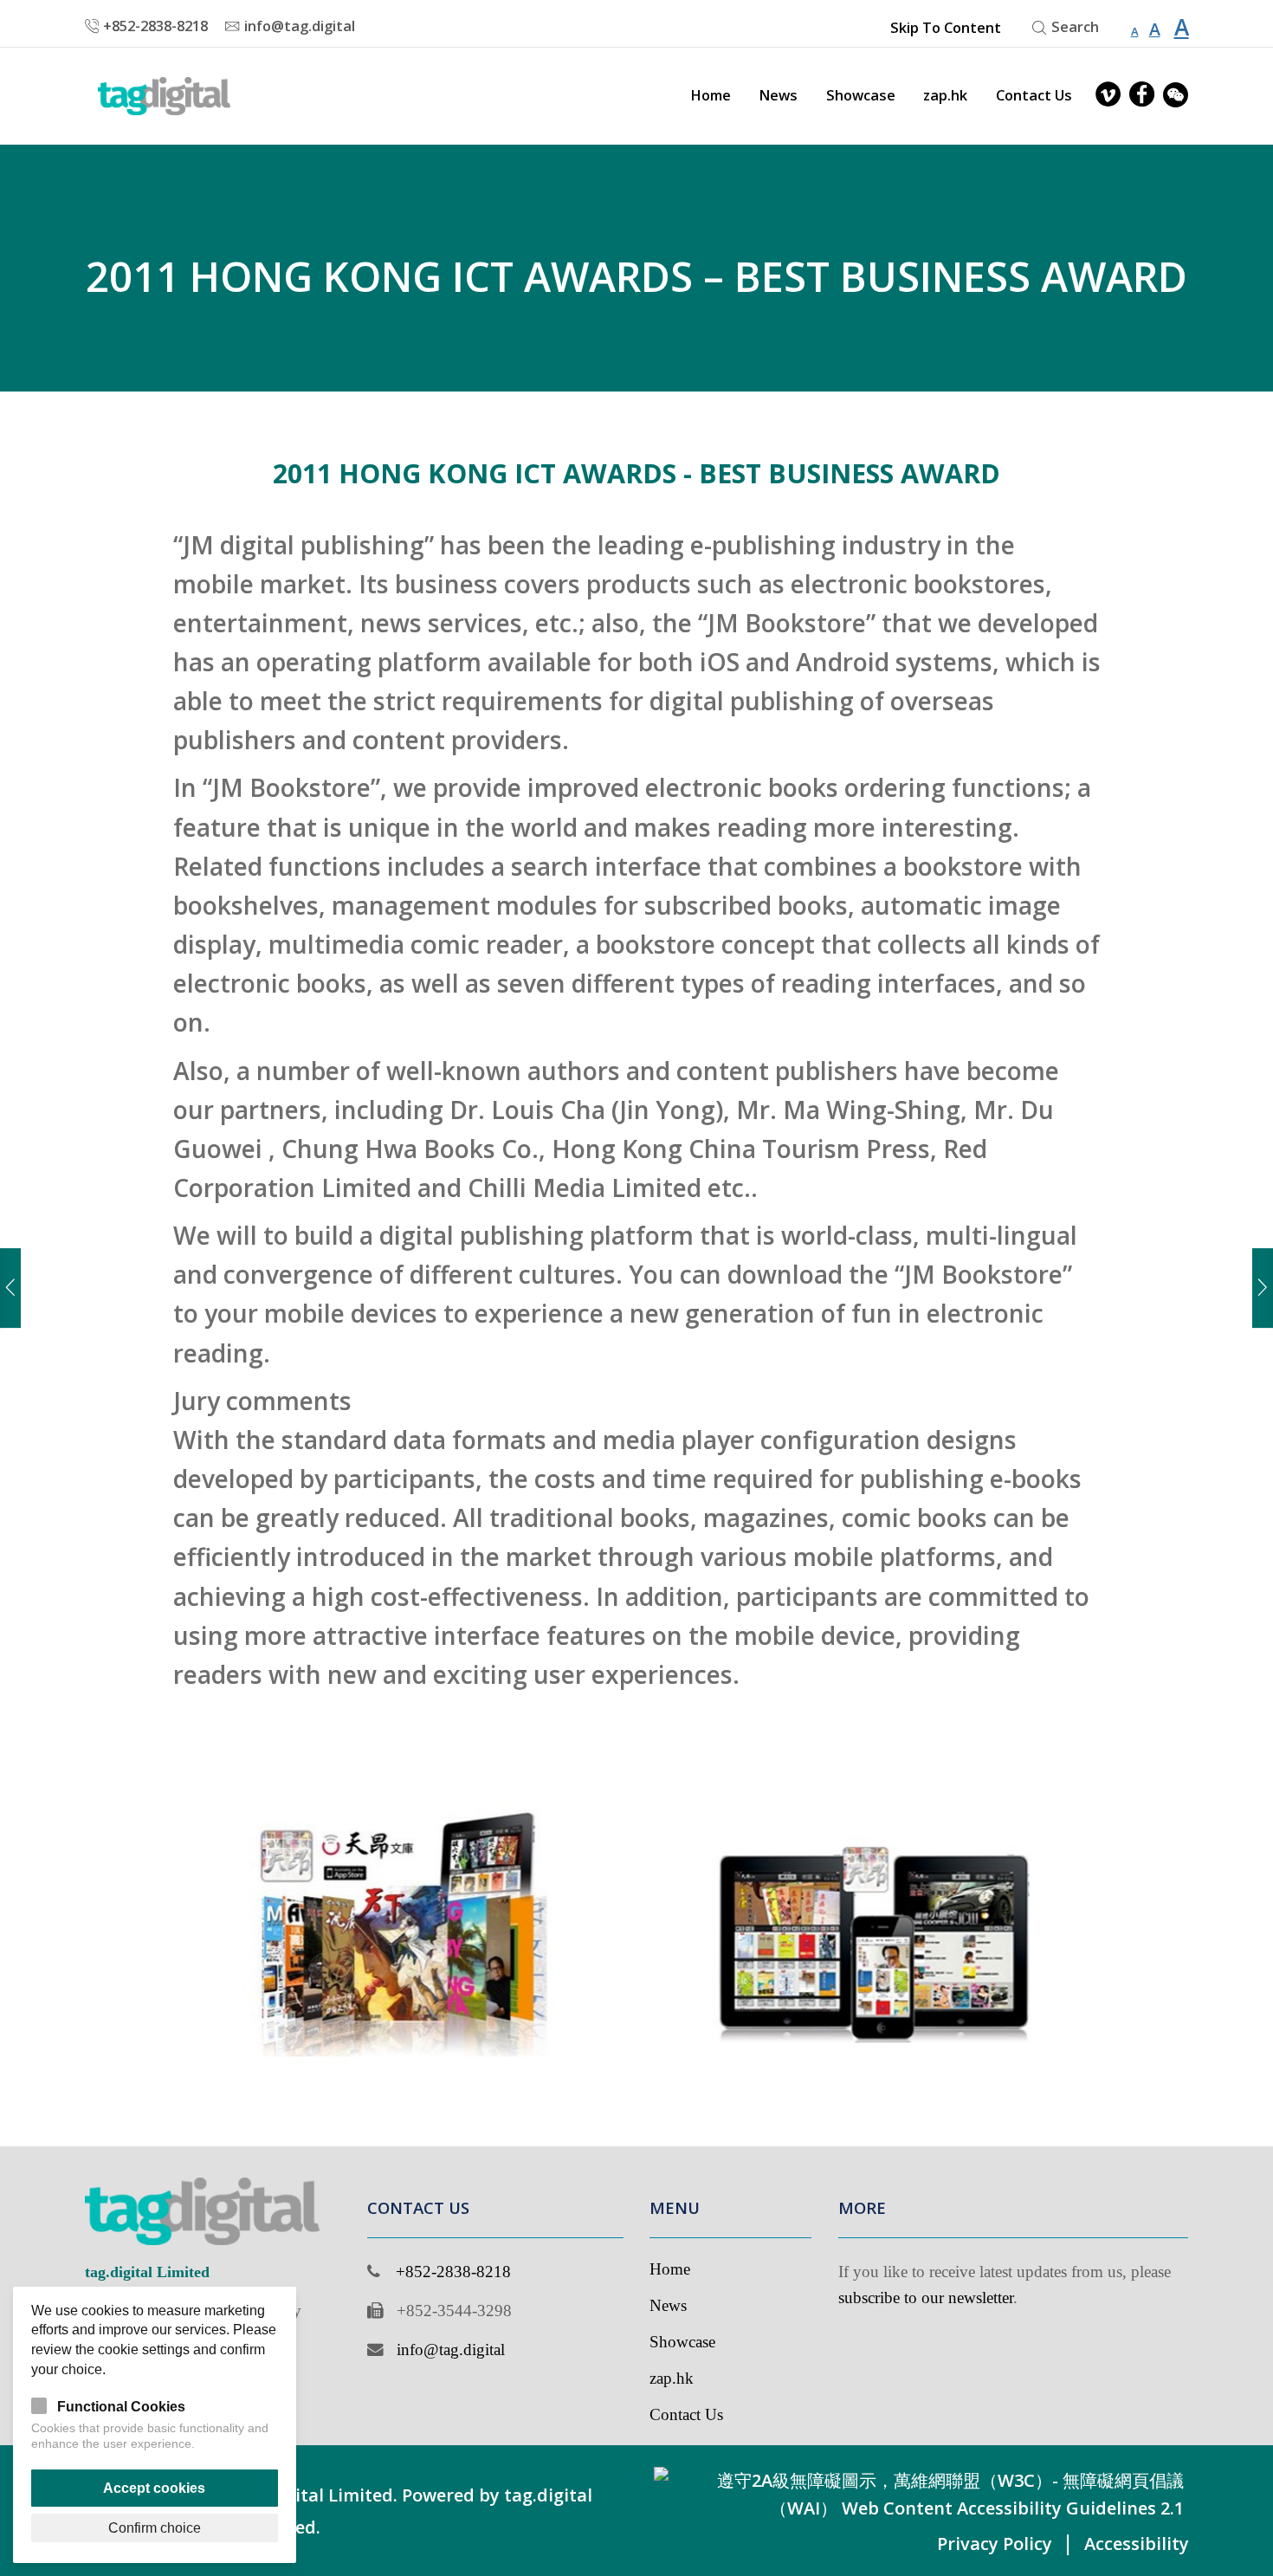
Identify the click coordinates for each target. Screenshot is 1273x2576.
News (778, 95)
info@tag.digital (451, 2349)
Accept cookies (154, 2488)
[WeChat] (1176, 96)
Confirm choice (155, 2527)
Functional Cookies (121, 2406)
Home (711, 95)
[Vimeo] (1108, 96)
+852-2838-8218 (453, 2272)
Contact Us (1034, 95)
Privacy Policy (995, 2544)
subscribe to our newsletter (926, 2298)
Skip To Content (945, 28)
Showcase (861, 95)
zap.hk (945, 95)
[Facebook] (1142, 96)
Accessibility (1137, 2544)
